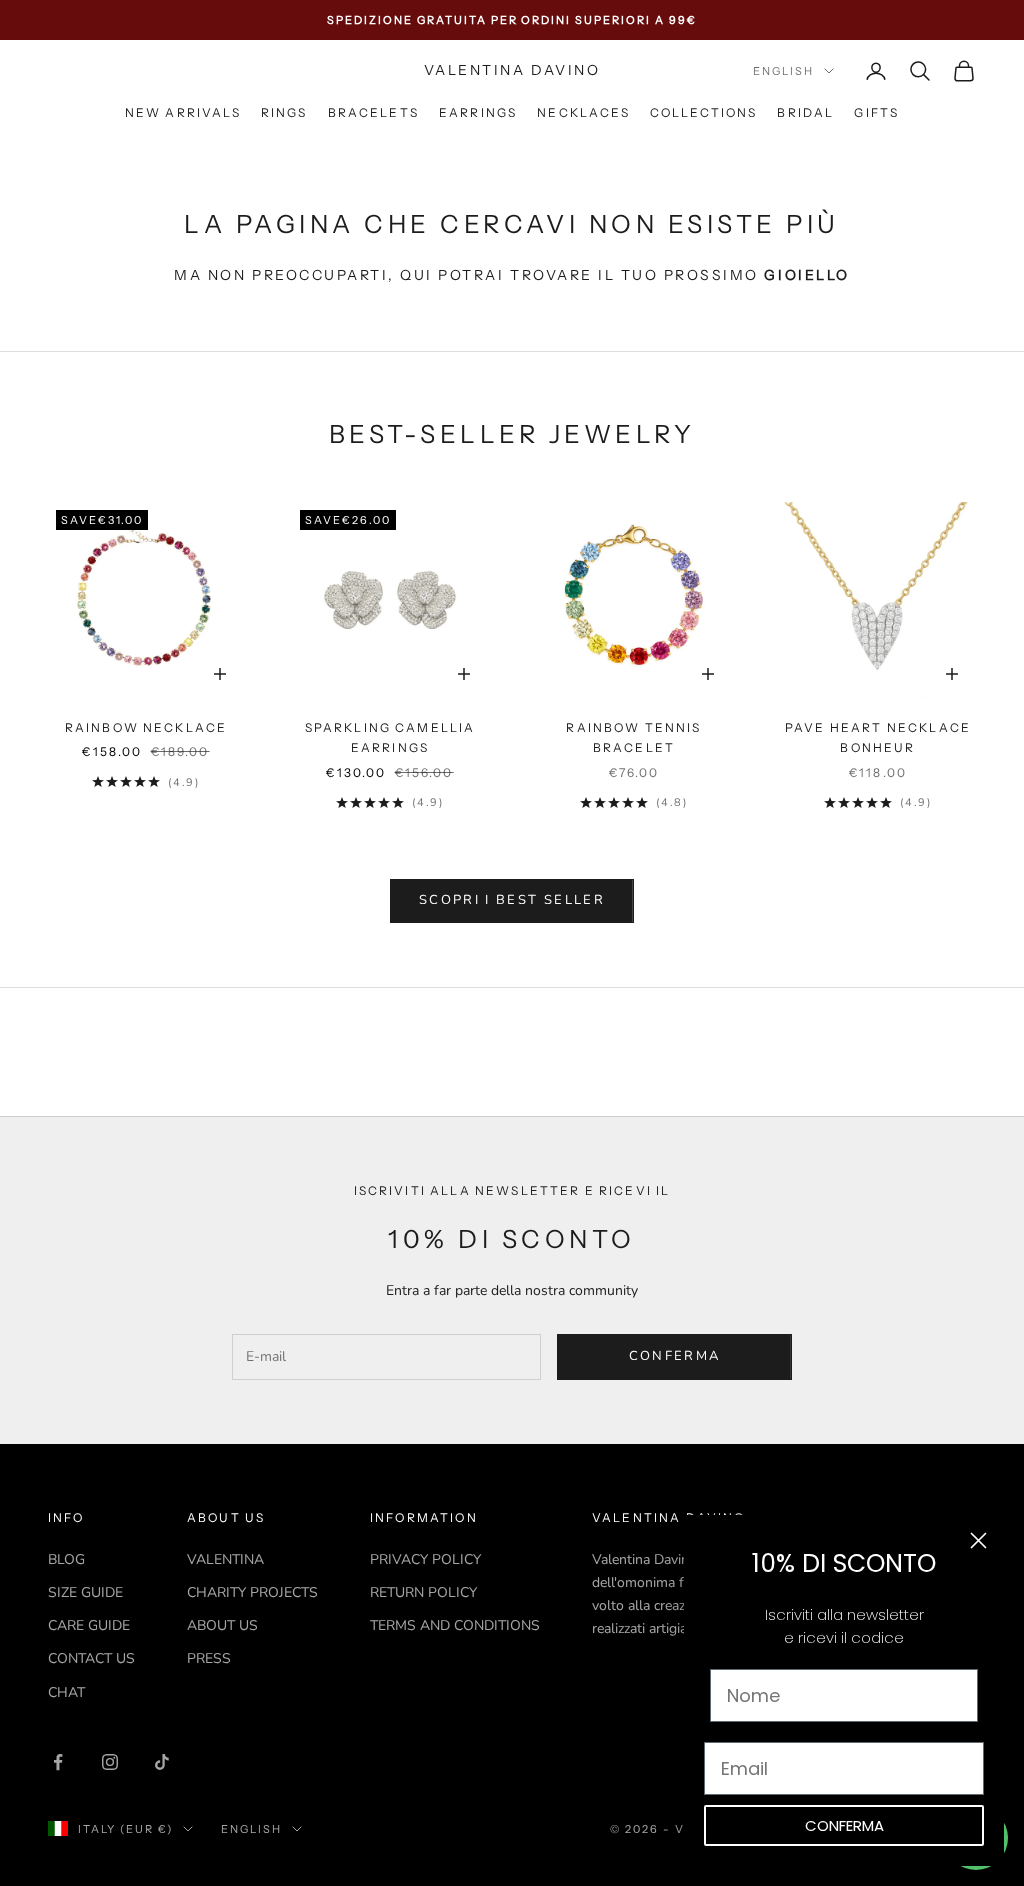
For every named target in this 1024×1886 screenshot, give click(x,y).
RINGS (284, 112)
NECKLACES (583, 112)
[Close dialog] (978, 1540)
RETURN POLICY (423, 1592)
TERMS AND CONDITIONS (455, 1625)
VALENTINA (225, 1559)
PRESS (209, 1658)
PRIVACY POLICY (425, 1559)
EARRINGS (478, 112)
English (783, 71)
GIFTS (876, 112)
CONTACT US (91, 1658)
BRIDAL (805, 112)
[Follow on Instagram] (110, 1762)
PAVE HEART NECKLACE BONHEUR (878, 737)
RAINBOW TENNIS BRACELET (633, 737)
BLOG (66, 1559)
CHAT (66, 1692)
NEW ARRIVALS (183, 112)
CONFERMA (844, 1825)
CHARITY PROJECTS (252, 1592)
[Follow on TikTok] (162, 1762)
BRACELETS (373, 112)
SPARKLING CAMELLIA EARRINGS (390, 737)
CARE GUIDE (89, 1625)
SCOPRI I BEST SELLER (512, 900)
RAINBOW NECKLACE (146, 727)
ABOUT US (222, 1625)
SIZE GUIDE (85, 1592)
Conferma (675, 1356)
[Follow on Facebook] (58, 1762)
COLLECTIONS (704, 112)
